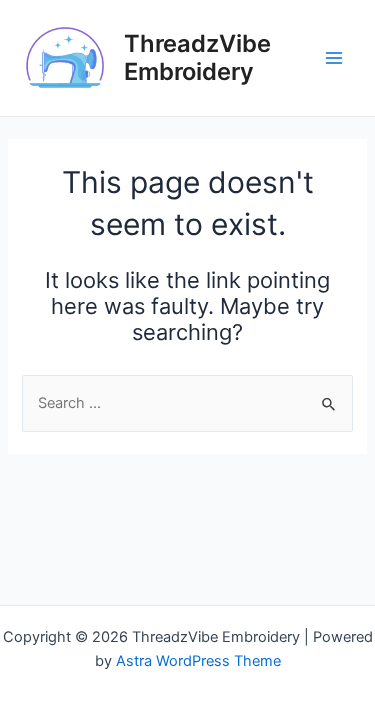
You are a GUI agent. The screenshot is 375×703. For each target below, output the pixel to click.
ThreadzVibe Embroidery (197, 57)
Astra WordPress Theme (198, 661)
